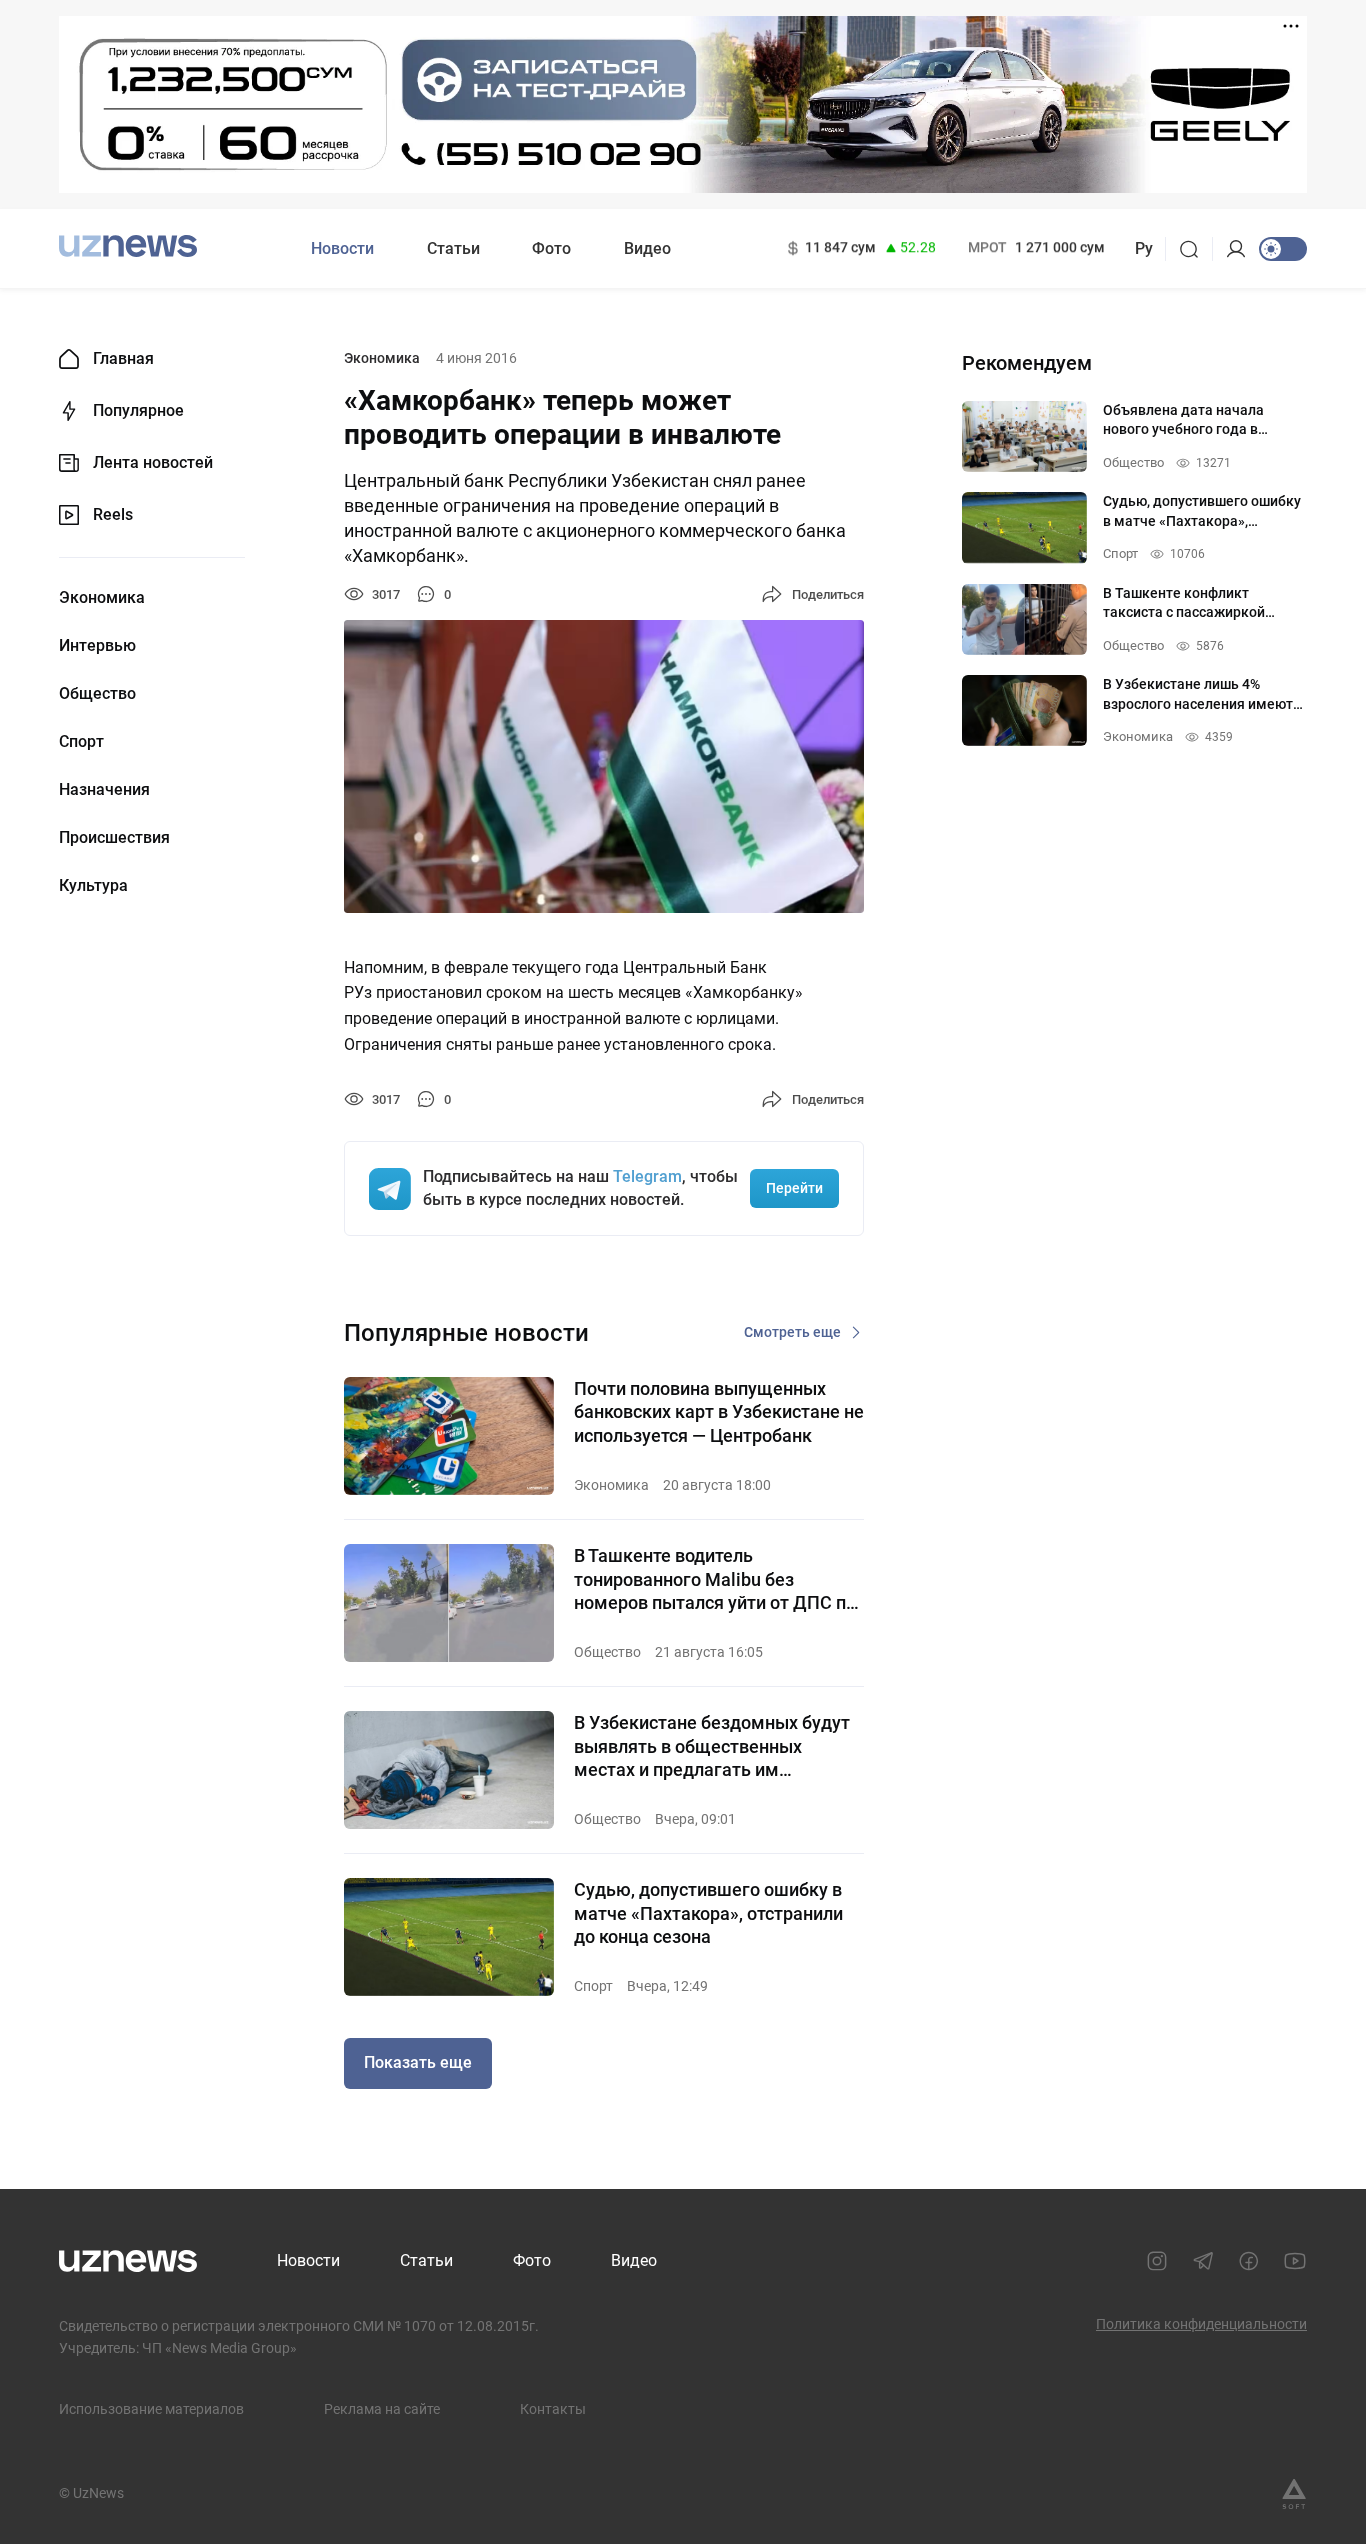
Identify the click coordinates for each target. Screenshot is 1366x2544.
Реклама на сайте (382, 2409)
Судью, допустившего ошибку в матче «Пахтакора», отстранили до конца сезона (708, 1913)
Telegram (647, 1176)
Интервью (97, 646)
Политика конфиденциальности (1201, 2324)
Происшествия (114, 838)
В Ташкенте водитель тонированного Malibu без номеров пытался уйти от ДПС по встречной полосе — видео (715, 1579)
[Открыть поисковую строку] (1195, 249)
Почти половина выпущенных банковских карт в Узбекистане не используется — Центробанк (719, 1412)
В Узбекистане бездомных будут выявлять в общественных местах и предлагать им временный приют (712, 1746)
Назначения (104, 790)
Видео (647, 248)
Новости (342, 248)
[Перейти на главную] (128, 246)
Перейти (794, 1188)
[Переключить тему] (1283, 249)
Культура (93, 886)
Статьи (453, 248)
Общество (97, 694)
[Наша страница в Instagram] (1157, 2261)
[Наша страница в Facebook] (1249, 2261)
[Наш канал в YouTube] (1295, 2261)
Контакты (553, 2409)
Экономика (102, 598)
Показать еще (418, 2062)
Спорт (81, 742)
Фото (551, 248)
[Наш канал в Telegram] (1203, 2261)
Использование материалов (151, 2409)
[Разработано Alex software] (1294, 2494)
